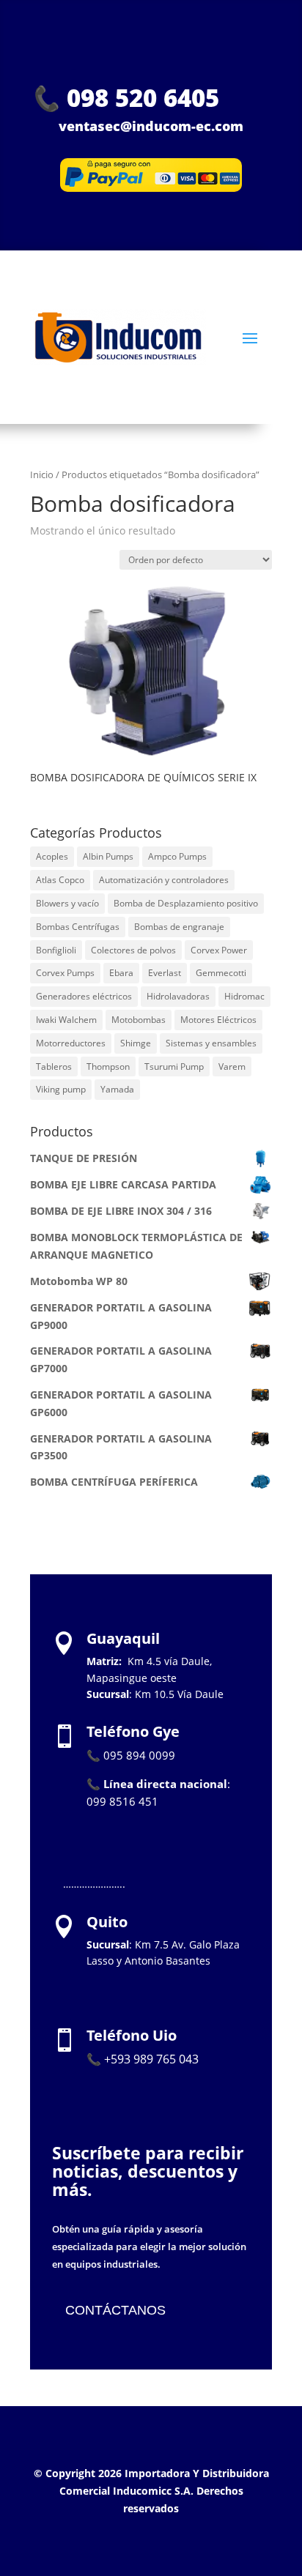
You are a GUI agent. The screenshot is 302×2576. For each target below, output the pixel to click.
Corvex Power (219, 950)
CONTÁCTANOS (115, 2310)
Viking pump (61, 1089)
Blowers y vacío (67, 903)
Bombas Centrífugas (78, 927)
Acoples (52, 856)
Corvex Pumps (65, 973)
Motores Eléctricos (218, 1020)
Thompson (108, 1066)
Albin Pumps (108, 856)
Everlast (165, 973)
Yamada (117, 1089)
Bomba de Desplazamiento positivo (186, 903)
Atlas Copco (60, 880)
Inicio (42, 474)
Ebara (121, 973)
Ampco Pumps (177, 856)
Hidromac (244, 996)
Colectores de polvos (133, 950)
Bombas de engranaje (179, 927)
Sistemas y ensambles (211, 1043)
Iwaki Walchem (66, 1020)
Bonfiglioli (56, 950)
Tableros (54, 1066)
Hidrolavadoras (178, 996)
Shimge (136, 1043)
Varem (232, 1066)
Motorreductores (71, 1043)
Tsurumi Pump (174, 1066)
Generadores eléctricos (84, 996)
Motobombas (139, 1020)
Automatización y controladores (164, 880)
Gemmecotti (221, 973)
